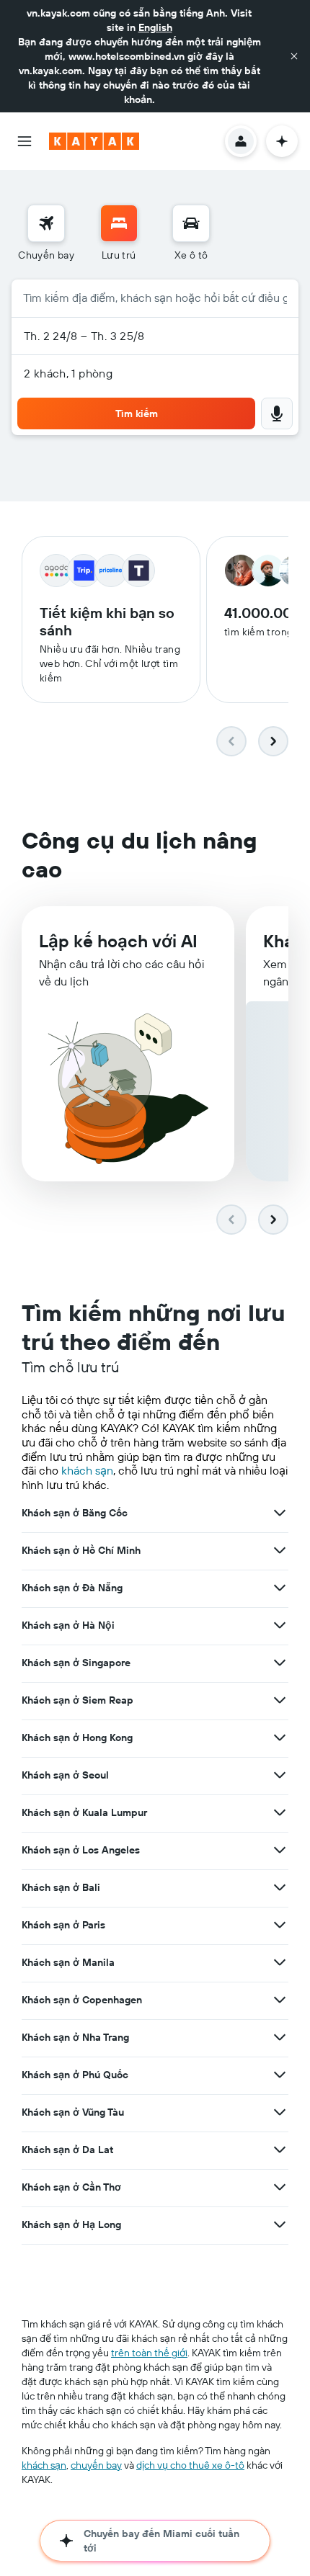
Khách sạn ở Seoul (65, 1775)
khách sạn (87, 1470)
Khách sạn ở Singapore (76, 1663)
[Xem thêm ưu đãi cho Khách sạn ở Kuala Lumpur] (280, 1812)
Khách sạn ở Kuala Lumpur (84, 1812)
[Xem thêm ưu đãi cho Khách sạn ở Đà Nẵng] (280, 1588)
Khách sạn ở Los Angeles (81, 1850)
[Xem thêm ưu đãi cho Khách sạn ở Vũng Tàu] (280, 2112)
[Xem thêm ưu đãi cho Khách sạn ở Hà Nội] (280, 1625)
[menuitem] (46, 233)
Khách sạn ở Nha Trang (75, 2037)
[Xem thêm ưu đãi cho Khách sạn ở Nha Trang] (280, 2037)
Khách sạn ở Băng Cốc (75, 1513)
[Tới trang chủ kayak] (94, 141)
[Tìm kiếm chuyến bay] (46, 223)
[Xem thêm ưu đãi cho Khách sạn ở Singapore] (280, 1663)
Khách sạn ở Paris (63, 1925)
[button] (294, 56)
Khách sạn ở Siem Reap (77, 1700)
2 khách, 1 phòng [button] (68, 373)
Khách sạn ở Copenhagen (82, 2000)
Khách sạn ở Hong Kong (77, 1738)
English (155, 27)
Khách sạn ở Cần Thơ (71, 2187)
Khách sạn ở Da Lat (67, 2150)
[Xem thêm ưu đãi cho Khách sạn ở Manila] (280, 1962)
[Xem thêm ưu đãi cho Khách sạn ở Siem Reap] (280, 1700)
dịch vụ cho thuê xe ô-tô (190, 2465)
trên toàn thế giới (149, 2353)
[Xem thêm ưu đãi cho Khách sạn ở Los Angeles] (280, 1850)
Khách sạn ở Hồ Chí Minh (81, 1550)
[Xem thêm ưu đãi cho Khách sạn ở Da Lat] (280, 2150)
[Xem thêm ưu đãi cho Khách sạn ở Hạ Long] (280, 2224)
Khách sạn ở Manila (68, 1962)
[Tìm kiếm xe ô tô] (191, 223)
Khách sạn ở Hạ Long (71, 2224)
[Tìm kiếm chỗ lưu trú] (119, 223)
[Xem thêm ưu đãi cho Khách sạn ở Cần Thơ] (280, 2187)
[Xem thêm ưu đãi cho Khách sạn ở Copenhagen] (280, 2000)
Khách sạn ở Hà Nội (68, 1625)
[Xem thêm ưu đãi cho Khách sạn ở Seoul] (280, 1775)
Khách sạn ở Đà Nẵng (72, 1588)
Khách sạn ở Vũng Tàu (73, 2112)
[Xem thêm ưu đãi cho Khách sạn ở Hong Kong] (280, 1738)
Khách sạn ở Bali (61, 1887)
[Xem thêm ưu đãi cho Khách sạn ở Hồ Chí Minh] (280, 1550)
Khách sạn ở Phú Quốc (75, 2075)
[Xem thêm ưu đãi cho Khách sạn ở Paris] (280, 1925)
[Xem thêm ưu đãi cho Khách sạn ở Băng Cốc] (280, 1513)
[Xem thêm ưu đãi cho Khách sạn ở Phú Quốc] (280, 2075)
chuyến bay (96, 2465)
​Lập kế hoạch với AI (118, 941)
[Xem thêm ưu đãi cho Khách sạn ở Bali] (280, 1887)
